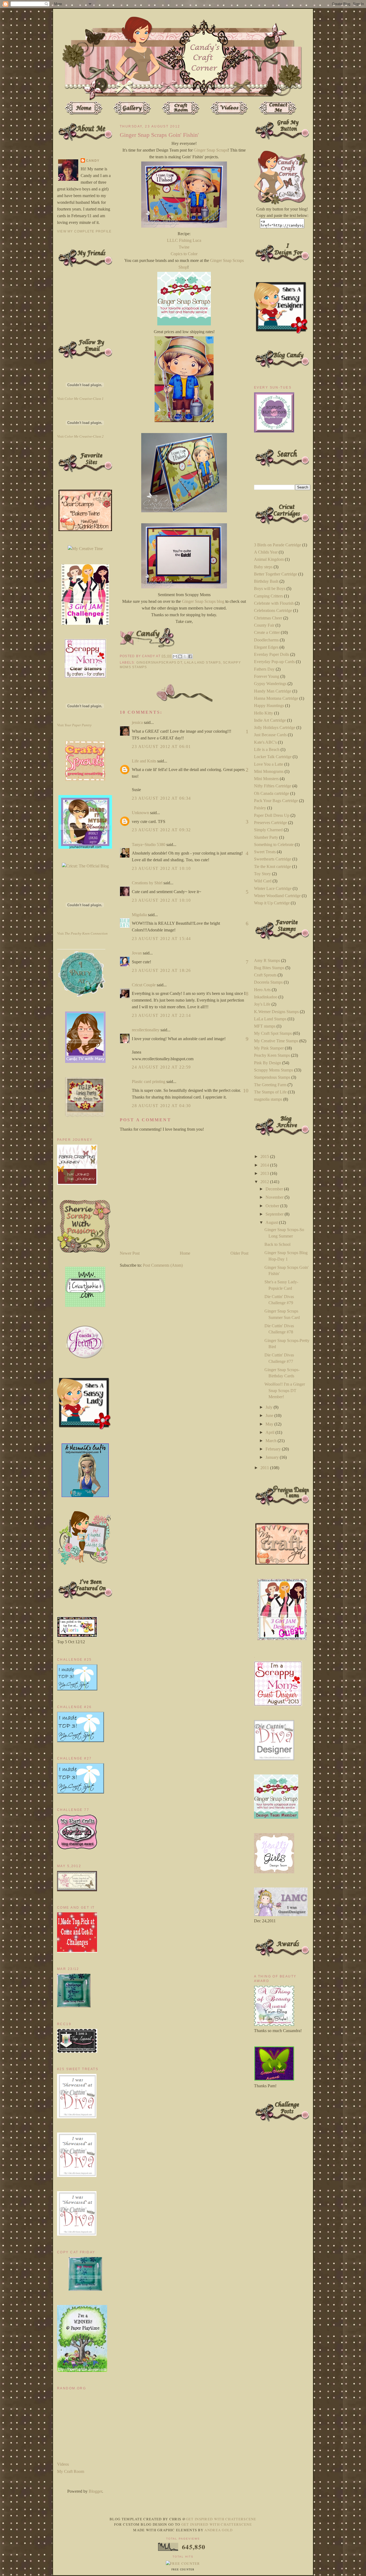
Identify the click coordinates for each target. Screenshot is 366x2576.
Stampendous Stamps (272, 1077)
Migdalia (139, 915)
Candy (93, 161)
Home (185, 1253)
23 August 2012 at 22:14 (161, 1015)
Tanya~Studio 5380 (149, 845)
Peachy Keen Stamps (272, 1055)
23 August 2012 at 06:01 (161, 747)
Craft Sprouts (265, 975)
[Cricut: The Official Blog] (85, 866)
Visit (80, 399)
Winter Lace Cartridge (273, 888)
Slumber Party (266, 837)
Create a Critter (267, 632)
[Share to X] (185, 656)
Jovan (137, 953)
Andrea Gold (219, 2530)
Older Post (239, 1253)
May (270, 1424)
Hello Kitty (264, 713)
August (272, 1222)
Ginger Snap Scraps (210, 150)
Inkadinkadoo (266, 997)
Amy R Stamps (267, 960)
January (273, 1457)
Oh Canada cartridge (272, 793)
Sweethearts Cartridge (273, 859)
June (270, 1415)
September (275, 1214)
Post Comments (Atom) (163, 1265)
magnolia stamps (268, 1099)
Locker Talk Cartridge (273, 757)
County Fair (264, 625)
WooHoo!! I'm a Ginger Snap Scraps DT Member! (285, 1390)
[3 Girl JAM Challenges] (85, 623)
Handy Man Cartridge (273, 691)
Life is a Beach (267, 749)
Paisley (260, 808)
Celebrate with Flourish (274, 603)
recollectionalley (146, 1030)
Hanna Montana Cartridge (276, 698)
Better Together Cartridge (276, 574)
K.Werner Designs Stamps (276, 1012)
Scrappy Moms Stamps (274, 1070)
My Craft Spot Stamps (273, 1033)
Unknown (140, 813)
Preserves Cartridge (270, 823)
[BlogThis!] (180, 656)
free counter (183, 2570)
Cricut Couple (144, 985)
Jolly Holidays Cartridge (275, 727)
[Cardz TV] (85, 1061)
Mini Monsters (266, 779)
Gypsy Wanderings (270, 684)
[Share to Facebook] (190, 656)
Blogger (95, 2491)
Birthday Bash (266, 581)
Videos (63, 2464)
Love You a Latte (269, 764)
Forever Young (267, 676)
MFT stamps (265, 1026)
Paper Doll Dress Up (272, 815)
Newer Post (130, 1253)
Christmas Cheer (268, 618)
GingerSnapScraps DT (159, 663)
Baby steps (263, 567)
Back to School (277, 1244)
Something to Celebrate (274, 845)
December (275, 1189)
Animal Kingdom (269, 559)
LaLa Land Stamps (202, 663)
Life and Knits (144, 761)
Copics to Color (184, 254)
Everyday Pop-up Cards (274, 662)
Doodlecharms (266, 640)
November (275, 1197)
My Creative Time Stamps (276, 1041)
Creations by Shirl (147, 883)
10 (246, 1090)
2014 (265, 1165)
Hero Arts (262, 990)
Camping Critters (268, 596)
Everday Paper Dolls (272, 654)
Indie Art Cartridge (270, 720)
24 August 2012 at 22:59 (161, 1067)
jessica (137, 722)
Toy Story (262, 874)
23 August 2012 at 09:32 (161, 830)
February (274, 1449)
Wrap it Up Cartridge (272, 903)
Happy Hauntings (269, 706)
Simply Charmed (268, 830)
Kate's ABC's (265, 742)
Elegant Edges (266, 647)
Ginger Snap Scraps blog (203, 601)
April (270, 1432)
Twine (184, 247)
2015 (265, 1157)
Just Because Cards (270, 735)
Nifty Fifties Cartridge (273, 786)
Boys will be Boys (270, 588)
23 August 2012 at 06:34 (161, 798)
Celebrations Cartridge (273, 610)
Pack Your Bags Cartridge (276, 801)
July (270, 1407)
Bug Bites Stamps (269, 968)
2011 (265, 1468)
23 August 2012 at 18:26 (161, 970)
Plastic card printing (149, 1082)
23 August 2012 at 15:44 (161, 939)
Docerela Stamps (268, 982)
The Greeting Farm (270, 1085)
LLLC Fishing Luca (184, 240)
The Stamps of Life (270, 1092)
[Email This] (175, 656)
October (273, 1206)
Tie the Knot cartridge (272, 866)
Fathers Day (264, 669)
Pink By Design (268, 1063)
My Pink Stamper (269, 1048)
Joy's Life (262, 1004)
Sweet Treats (265, 852)
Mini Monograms (269, 771)
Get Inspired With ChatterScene (221, 2519)
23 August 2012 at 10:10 (161, 868)
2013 (265, 1173)
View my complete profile (84, 231)
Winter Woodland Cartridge (277, 896)
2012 (265, 1182)
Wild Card (263, 881)
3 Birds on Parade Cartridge (278, 545)
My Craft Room (71, 2471)
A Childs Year (266, 552)
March (272, 1441)
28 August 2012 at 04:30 (161, 1106)
